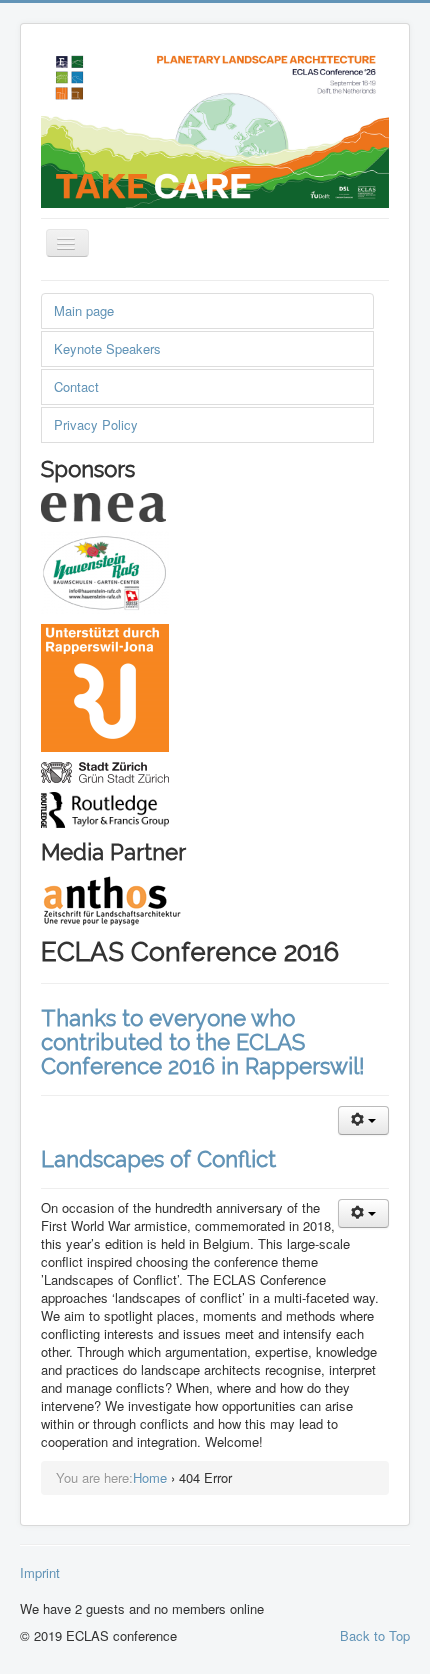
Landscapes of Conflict (158, 1159)
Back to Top (375, 1635)
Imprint (40, 1573)
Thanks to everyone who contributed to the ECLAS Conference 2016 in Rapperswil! (203, 1042)
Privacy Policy (96, 424)
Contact (76, 386)
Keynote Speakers (107, 348)
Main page (84, 310)
